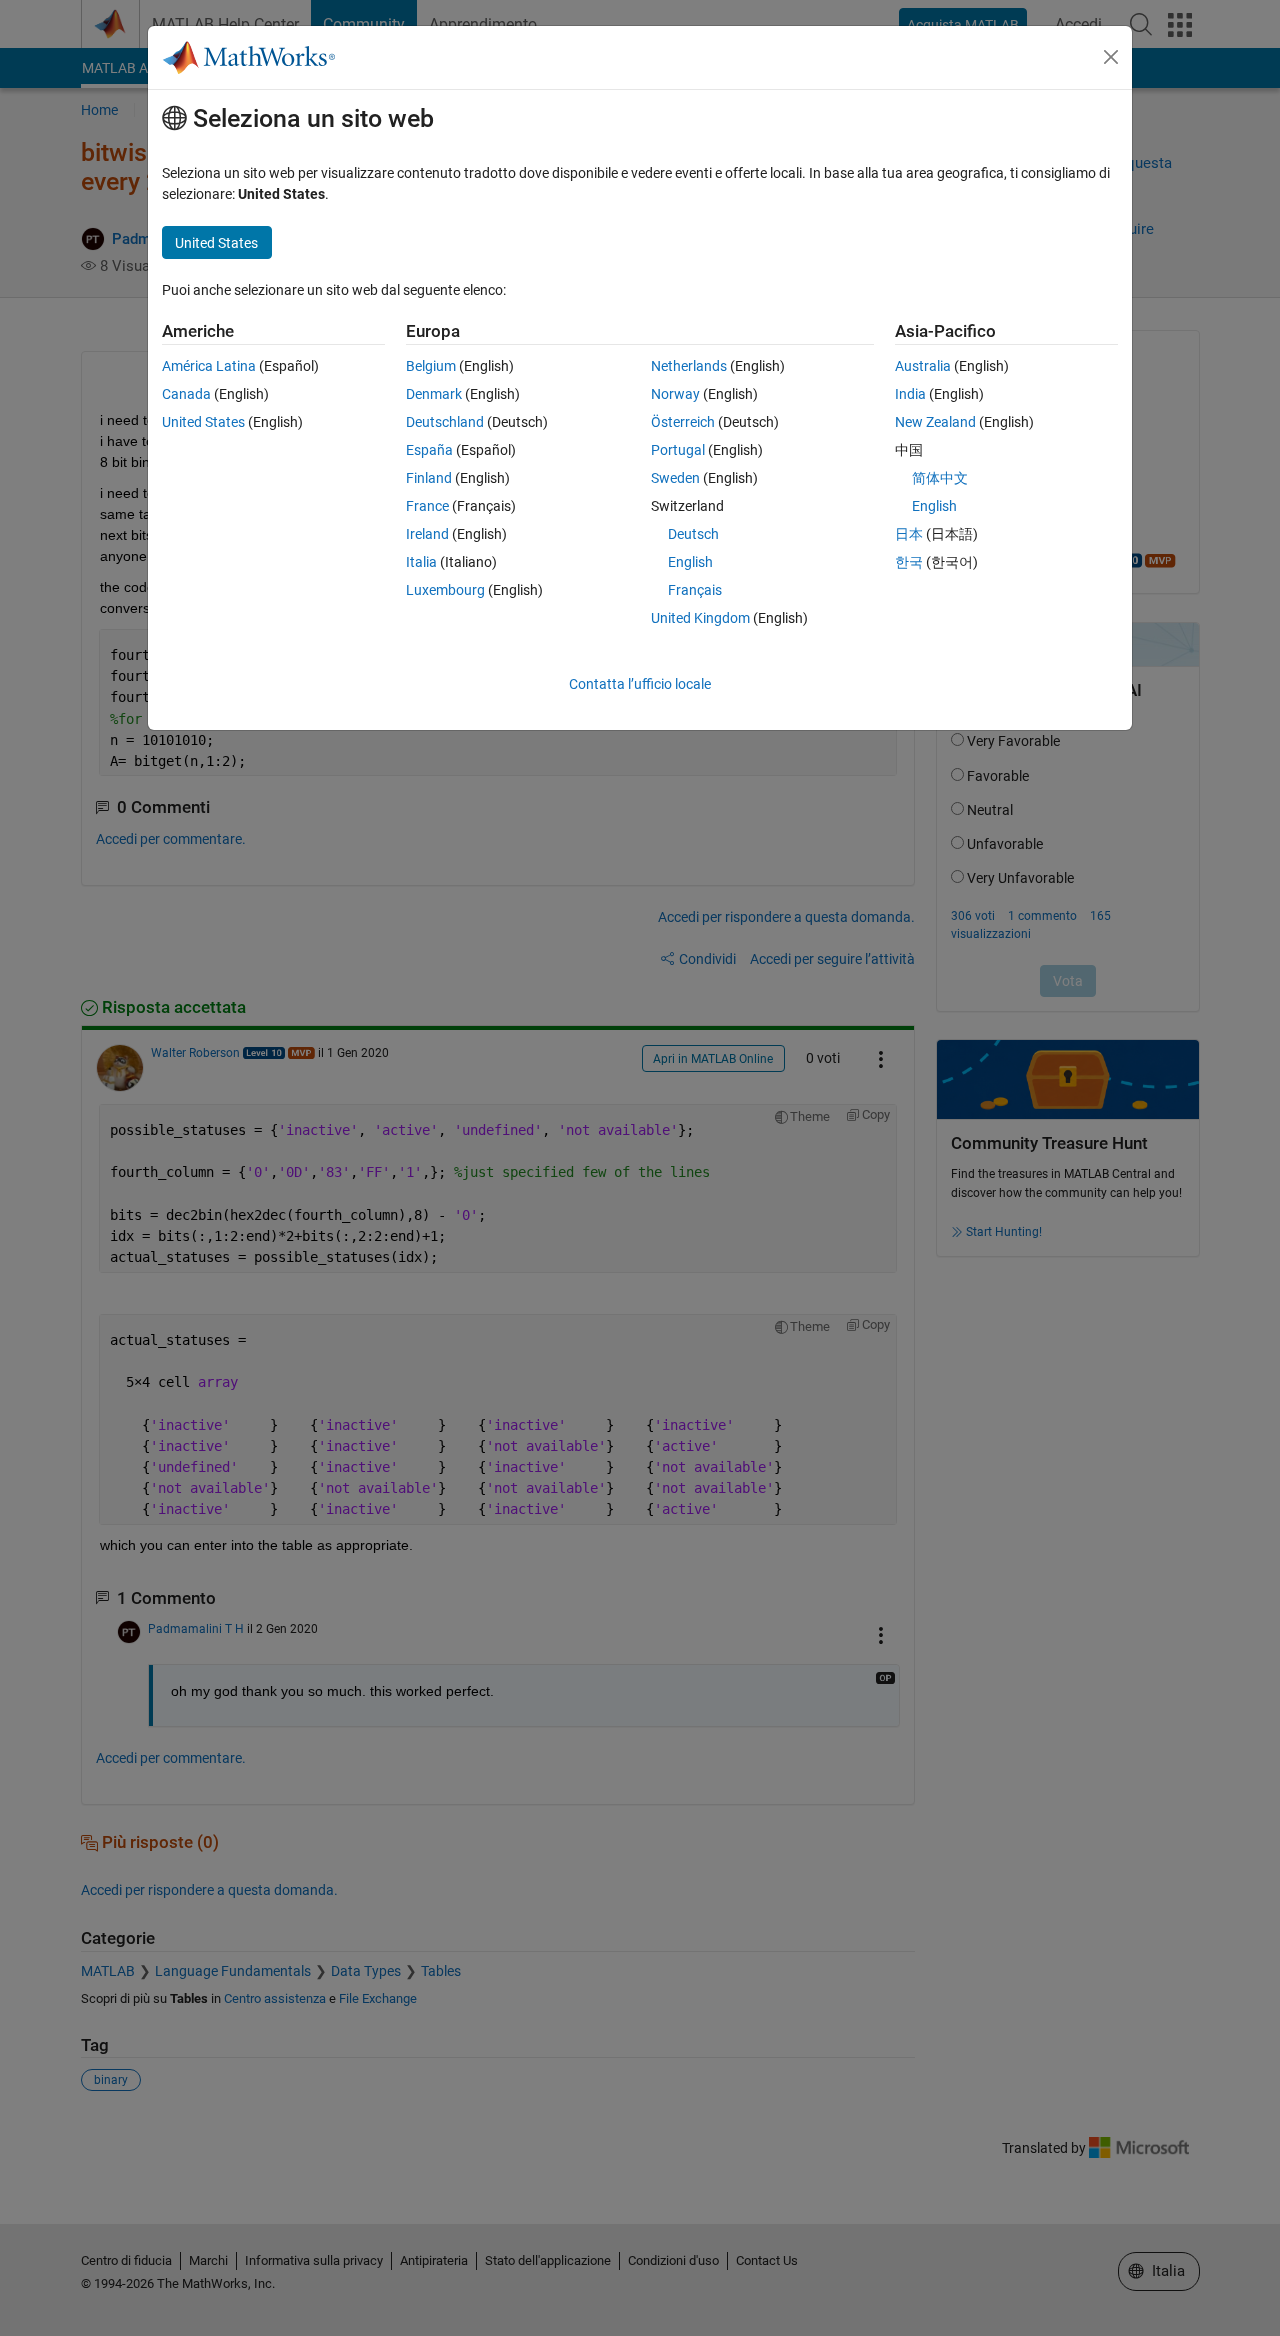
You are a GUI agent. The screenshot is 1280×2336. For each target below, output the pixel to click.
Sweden (675, 478)
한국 (909, 562)
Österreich (683, 422)
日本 (909, 534)
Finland (429, 478)
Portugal (678, 450)
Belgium (431, 366)
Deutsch (693, 534)
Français (695, 590)
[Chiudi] (1111, 57)
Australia (923, 366)
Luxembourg (445, 590)
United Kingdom (700, 618)
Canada (186, 394)
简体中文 (940, 478)
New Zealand (935, 422)
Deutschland (445, 422)
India (910, 394)
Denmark (434, 394)
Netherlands (689, 366)
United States (203, 422)
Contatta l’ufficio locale (640, 684)
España (429, 450)
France (427, 506)
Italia (421, 562)
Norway (675, 394)
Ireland (427, 534)
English (690, 562)
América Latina (209, 366)
